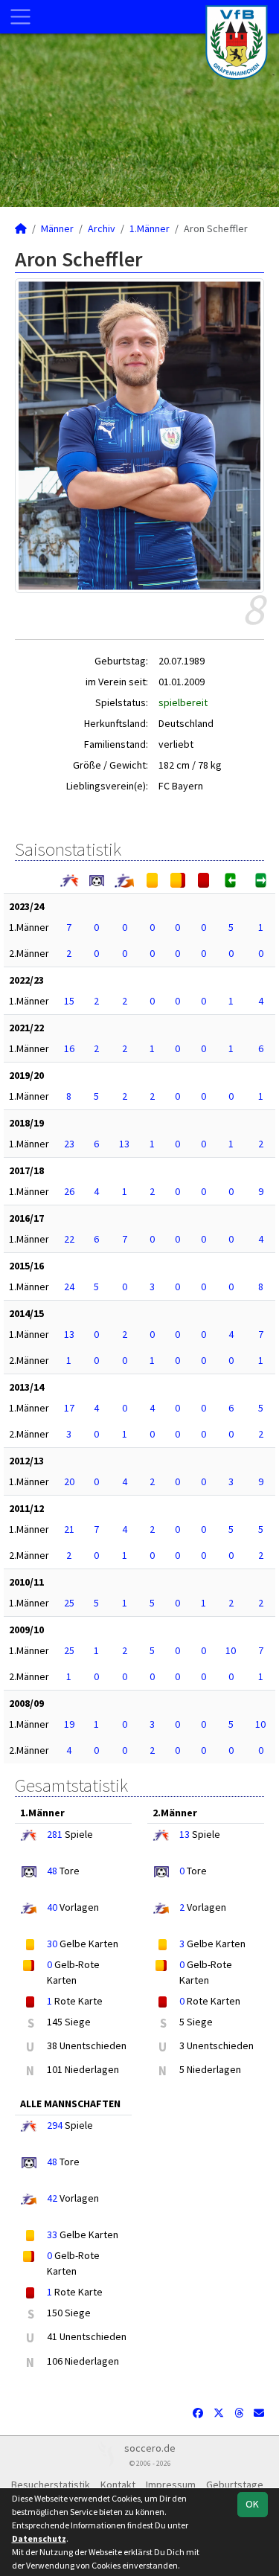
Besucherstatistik (51, 2484)
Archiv (102, 228)
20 (69, 1481)
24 (69, 1287)
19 (69, 1724)
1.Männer (150, 228)
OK (252, 2504)
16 (69, 1048)
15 (69, 1001)
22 (69, 1239)
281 (55, 1834)
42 (52, 2198)
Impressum (171, 2484)
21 (69, 1529)
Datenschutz (39, 2538)
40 (52, 1907)
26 (69, 1191)
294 (55, 2125)
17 (69, 1408)
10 (231, 1650)
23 (69, 1144)
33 (52, 2234)
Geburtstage (235, 2484)
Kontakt (118, 2484)
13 (124, 1144)
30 (52, 1944)
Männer (57, 228)
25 (69, 1603)
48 (52, 1871)
